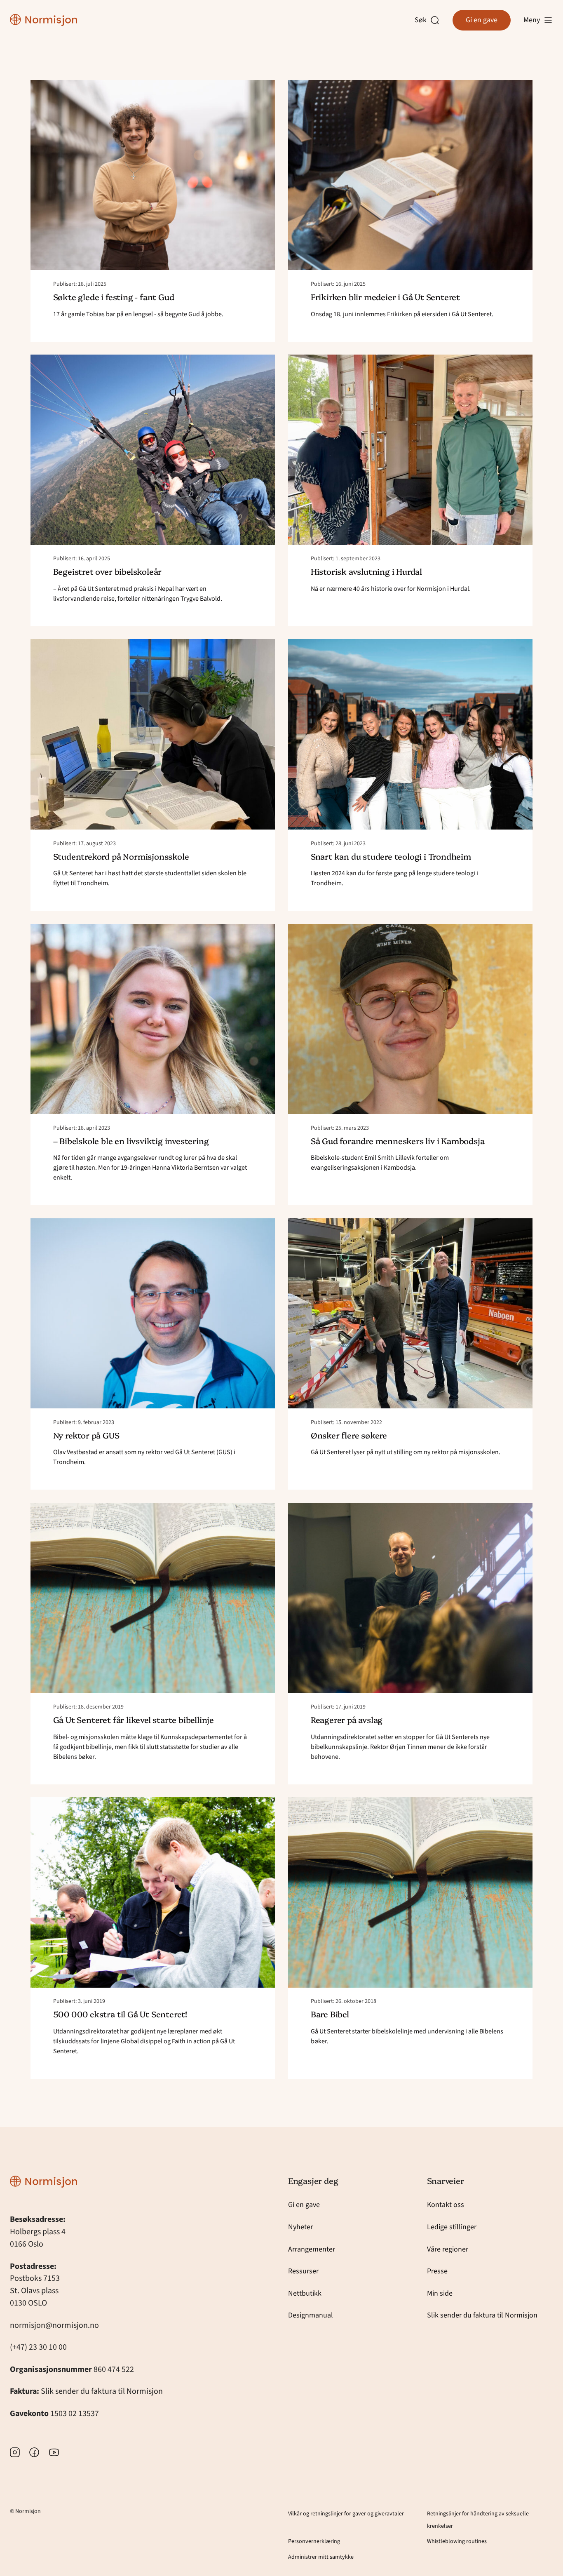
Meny (532, 20)
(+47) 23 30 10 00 (38, 2347)
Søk (422, 20)
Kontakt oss (446, 2205)
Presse (437, 2271)
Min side (440, 2293)
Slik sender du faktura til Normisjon (102, 2391)
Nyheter (300, 2227)
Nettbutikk (305, 2293)
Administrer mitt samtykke (321, 2557)
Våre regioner (448, 2249)
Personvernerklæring (314, 2541)
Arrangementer (312, 2249)
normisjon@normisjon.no (54, 2325)
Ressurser (303, 2271)
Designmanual (311, 2315)
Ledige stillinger (452, 2227)
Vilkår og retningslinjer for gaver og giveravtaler (346, 2514)
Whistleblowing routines (457, 2541)
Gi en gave (482, 20)
